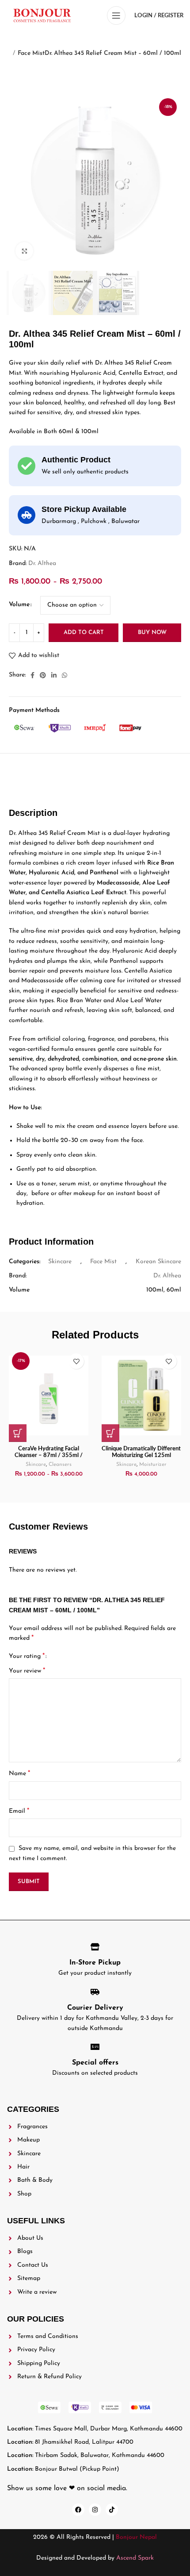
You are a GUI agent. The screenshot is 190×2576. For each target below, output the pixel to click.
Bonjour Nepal (136, 2537)
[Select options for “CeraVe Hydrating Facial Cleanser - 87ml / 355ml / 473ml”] (18, 1433)
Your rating (27, 1656)
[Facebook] (78, 2510)
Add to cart (84, 632)
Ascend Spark (135, 2558)
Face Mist (31, 53)
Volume (19, 605)
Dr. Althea (42, 563)
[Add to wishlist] (76, 1361)
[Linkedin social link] (54, 675)
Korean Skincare (158, 1262)
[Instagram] (95, 2510)
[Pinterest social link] (43, 675)
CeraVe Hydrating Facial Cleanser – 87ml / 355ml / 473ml (49, 1455)
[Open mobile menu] (116, 15)
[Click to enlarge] (24, 251)
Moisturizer (153, 1465)
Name (19, 1773)
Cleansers (60, 1465)
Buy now (152, 632)
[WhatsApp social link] (65, 675)
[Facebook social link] (32, 675)
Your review (27, 1671)
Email (19, 1811)
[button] (110, 1433)
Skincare (60, 1262)
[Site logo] (42, 15)
